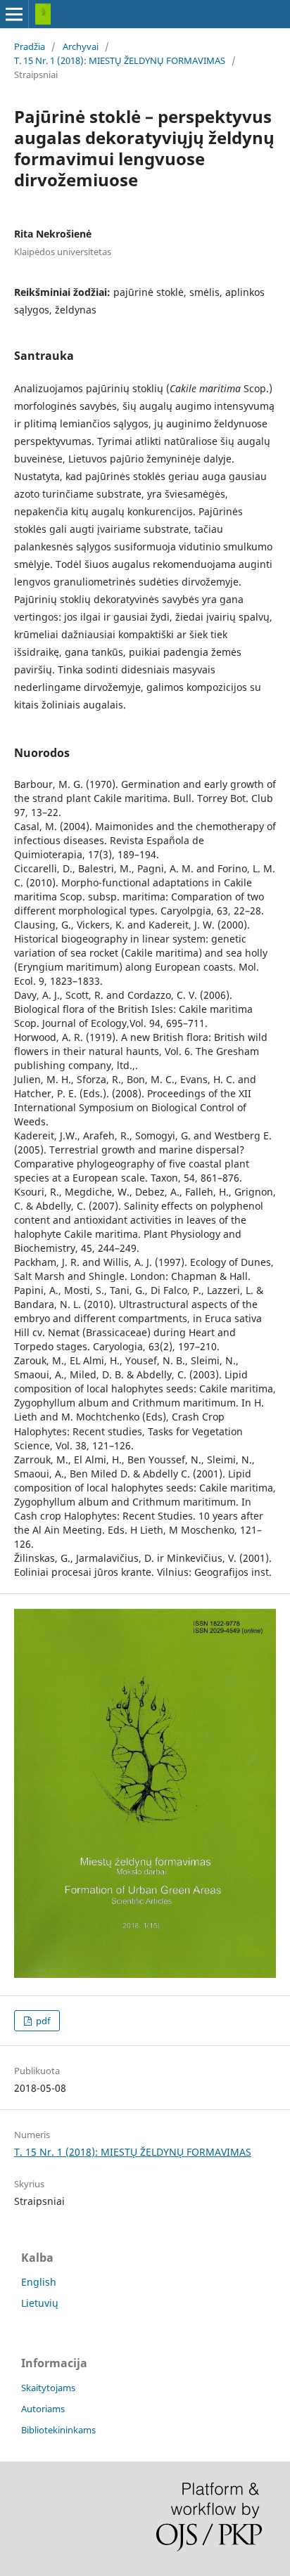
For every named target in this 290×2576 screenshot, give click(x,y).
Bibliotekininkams (58, 2430)
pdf (42, 2021)
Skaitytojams (48, 2388)
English (39, 2282)
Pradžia (30, 46)
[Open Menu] (14, 14)
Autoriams (43, 2409)
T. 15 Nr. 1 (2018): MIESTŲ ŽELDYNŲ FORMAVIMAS (120, 60)
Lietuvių (40, 2303)
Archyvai (81, 46)
